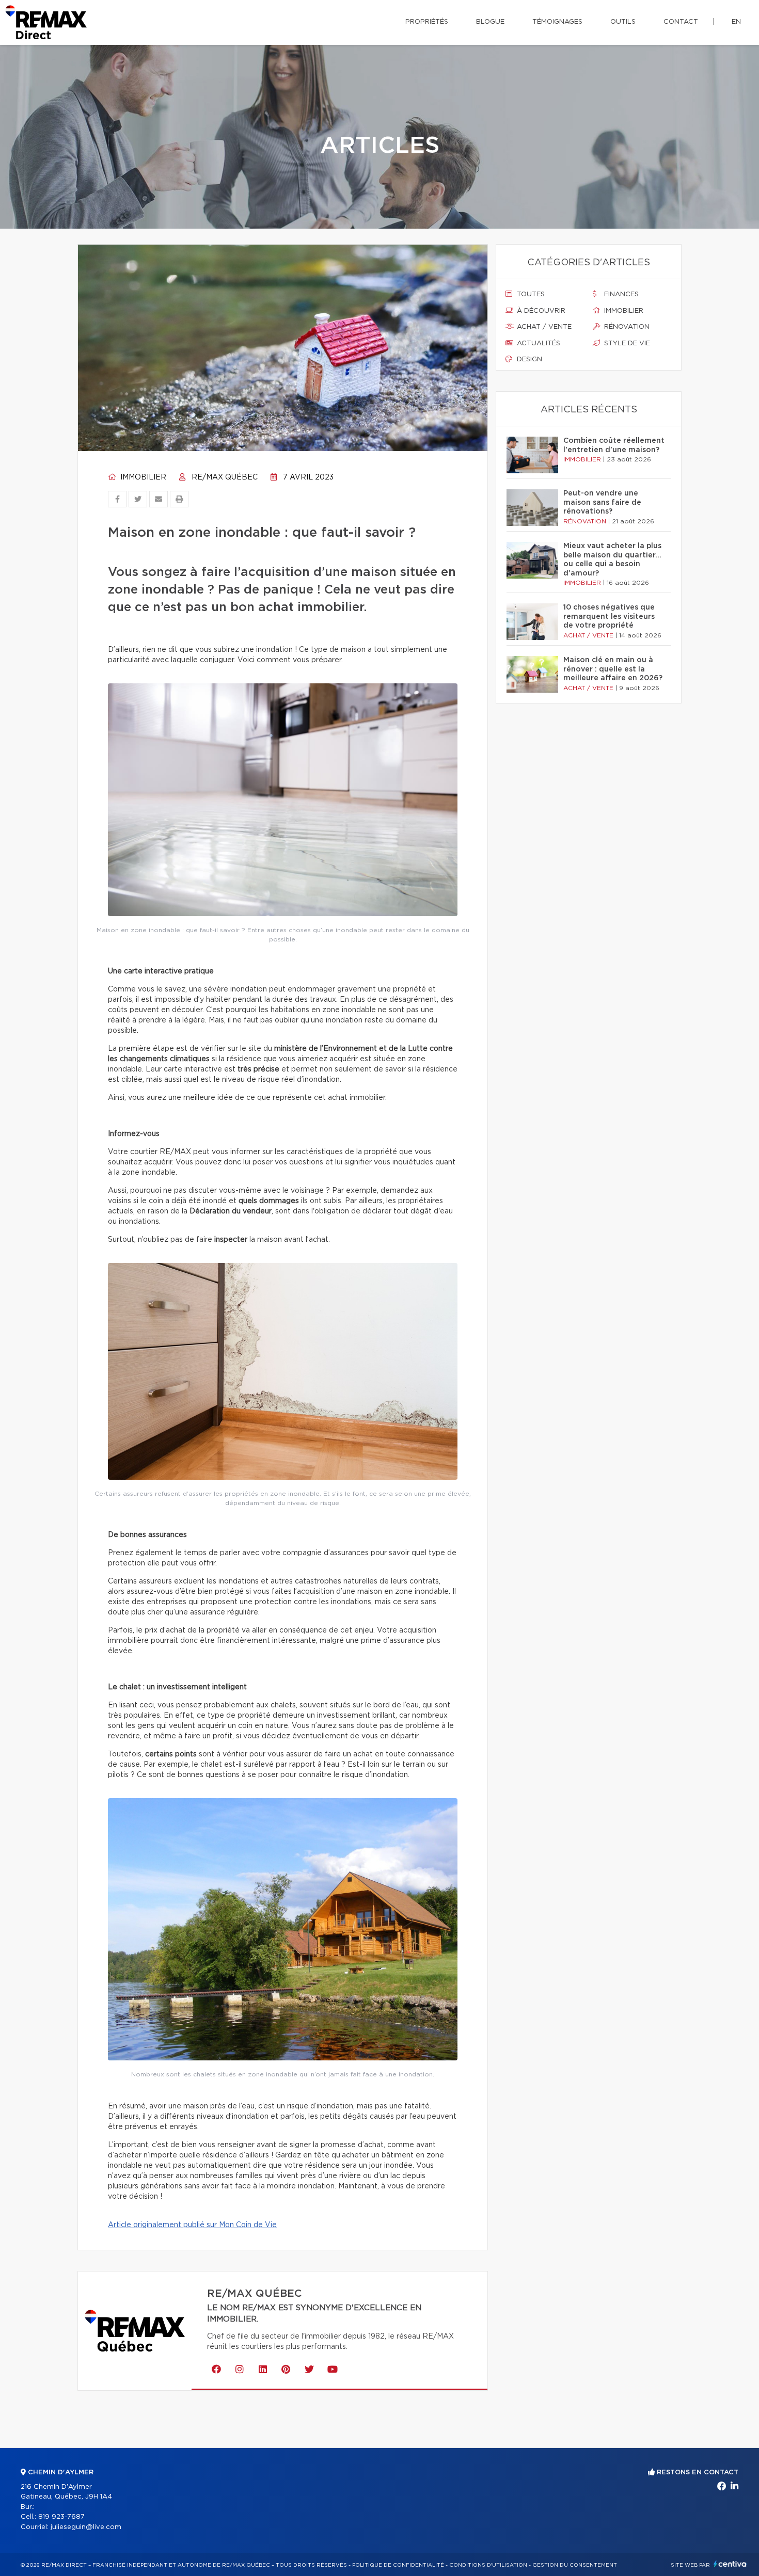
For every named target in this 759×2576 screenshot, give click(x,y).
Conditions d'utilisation (488, 2565)
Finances (620, 294)
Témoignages (557, 22)
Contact (681, 22)
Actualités (537, 343)
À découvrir (540, 311)
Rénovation (626, 327)
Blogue (490, 22)
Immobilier (142, 477)
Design (528, 359)
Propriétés (427, 22)
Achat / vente (543, 327)
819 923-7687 (61, 2517)
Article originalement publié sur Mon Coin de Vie (192, 2225)
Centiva (730, 2564)
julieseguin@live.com (86, 2527)
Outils (623, 22)
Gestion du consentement (575, 2565)
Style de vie (626, 343)
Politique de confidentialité (398, 2565)
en (736, 22)
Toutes (530, 294)
